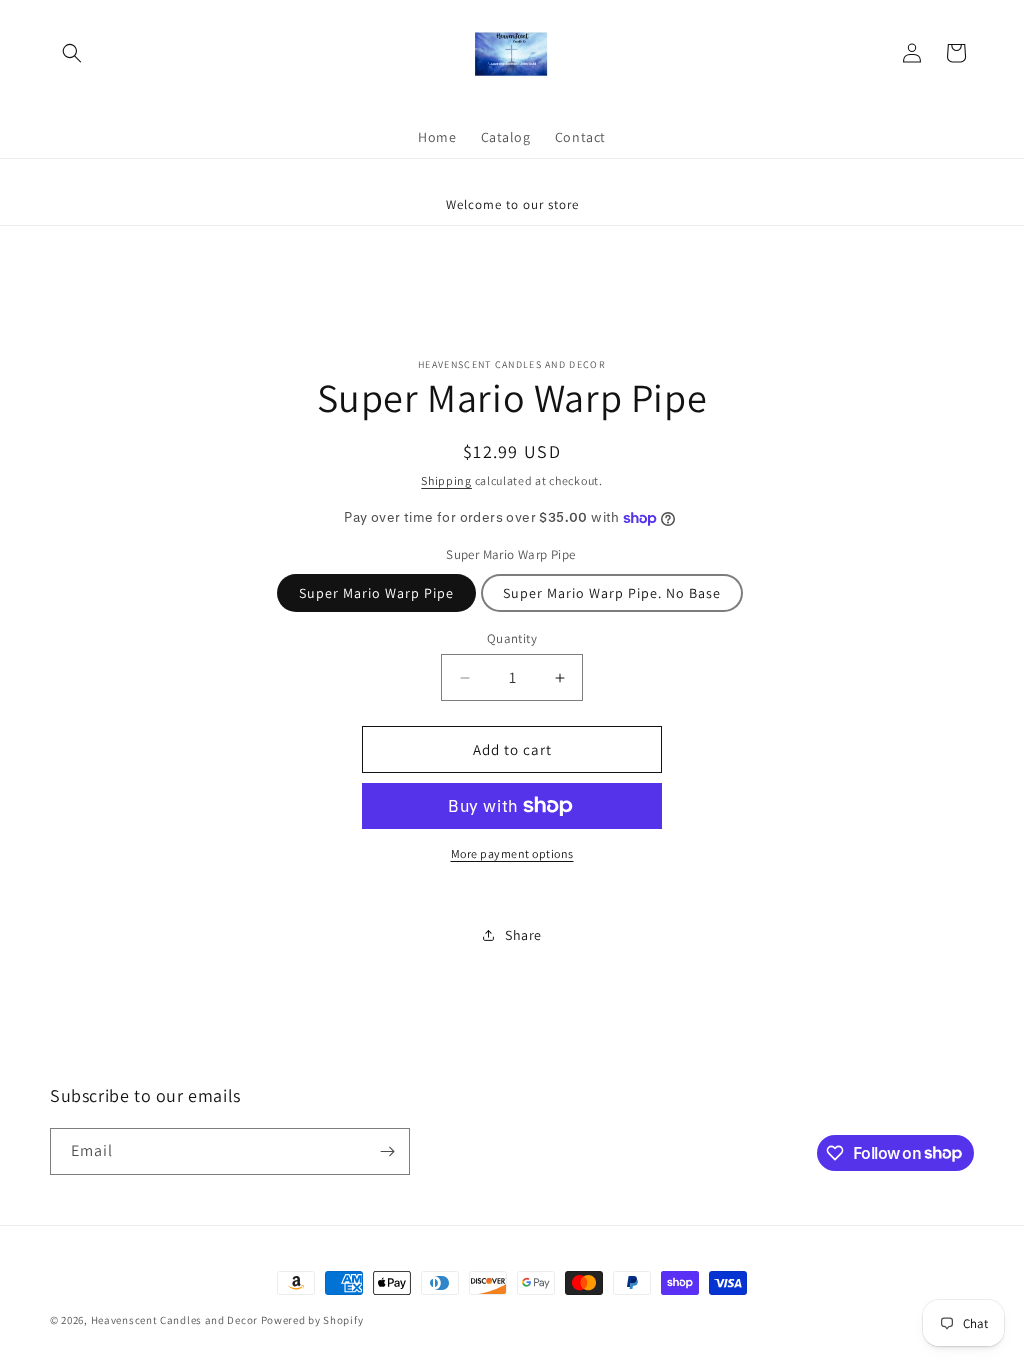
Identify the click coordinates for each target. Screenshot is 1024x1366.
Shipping (446, 480)
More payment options (512, 853)
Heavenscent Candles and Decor (174, 1320)
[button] (72, 53)
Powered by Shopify (312, 1320)
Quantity (512, 638)
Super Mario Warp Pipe (376, 593)
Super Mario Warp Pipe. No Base (612, 593)
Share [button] (523, 935)
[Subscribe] (387, 1151)
